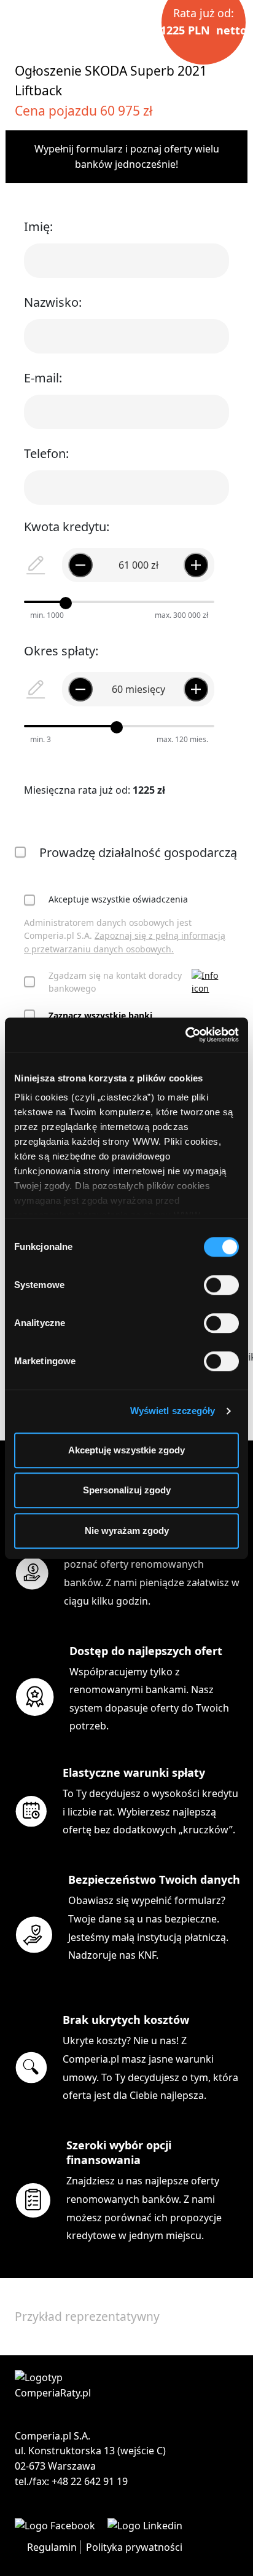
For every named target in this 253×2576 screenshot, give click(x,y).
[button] (210, 982)
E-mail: (43, 378)
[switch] (221, 1285)
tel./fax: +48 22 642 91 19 (71, 2481)
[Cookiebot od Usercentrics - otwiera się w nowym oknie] (185, 1035)
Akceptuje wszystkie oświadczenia (118, 899)
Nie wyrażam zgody (127, 1531)
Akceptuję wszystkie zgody (126, 1450)
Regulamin (52, 2547)
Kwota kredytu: (67, 527)
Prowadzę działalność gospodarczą (138, 852)
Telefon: (46, 453)
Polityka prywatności (134, 2547)
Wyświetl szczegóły (173, 1411)
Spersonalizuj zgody (127, 1490)
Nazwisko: (53, 302)
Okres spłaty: (61, 651)
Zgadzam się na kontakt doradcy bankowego (115, 982)
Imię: (38, 227)
